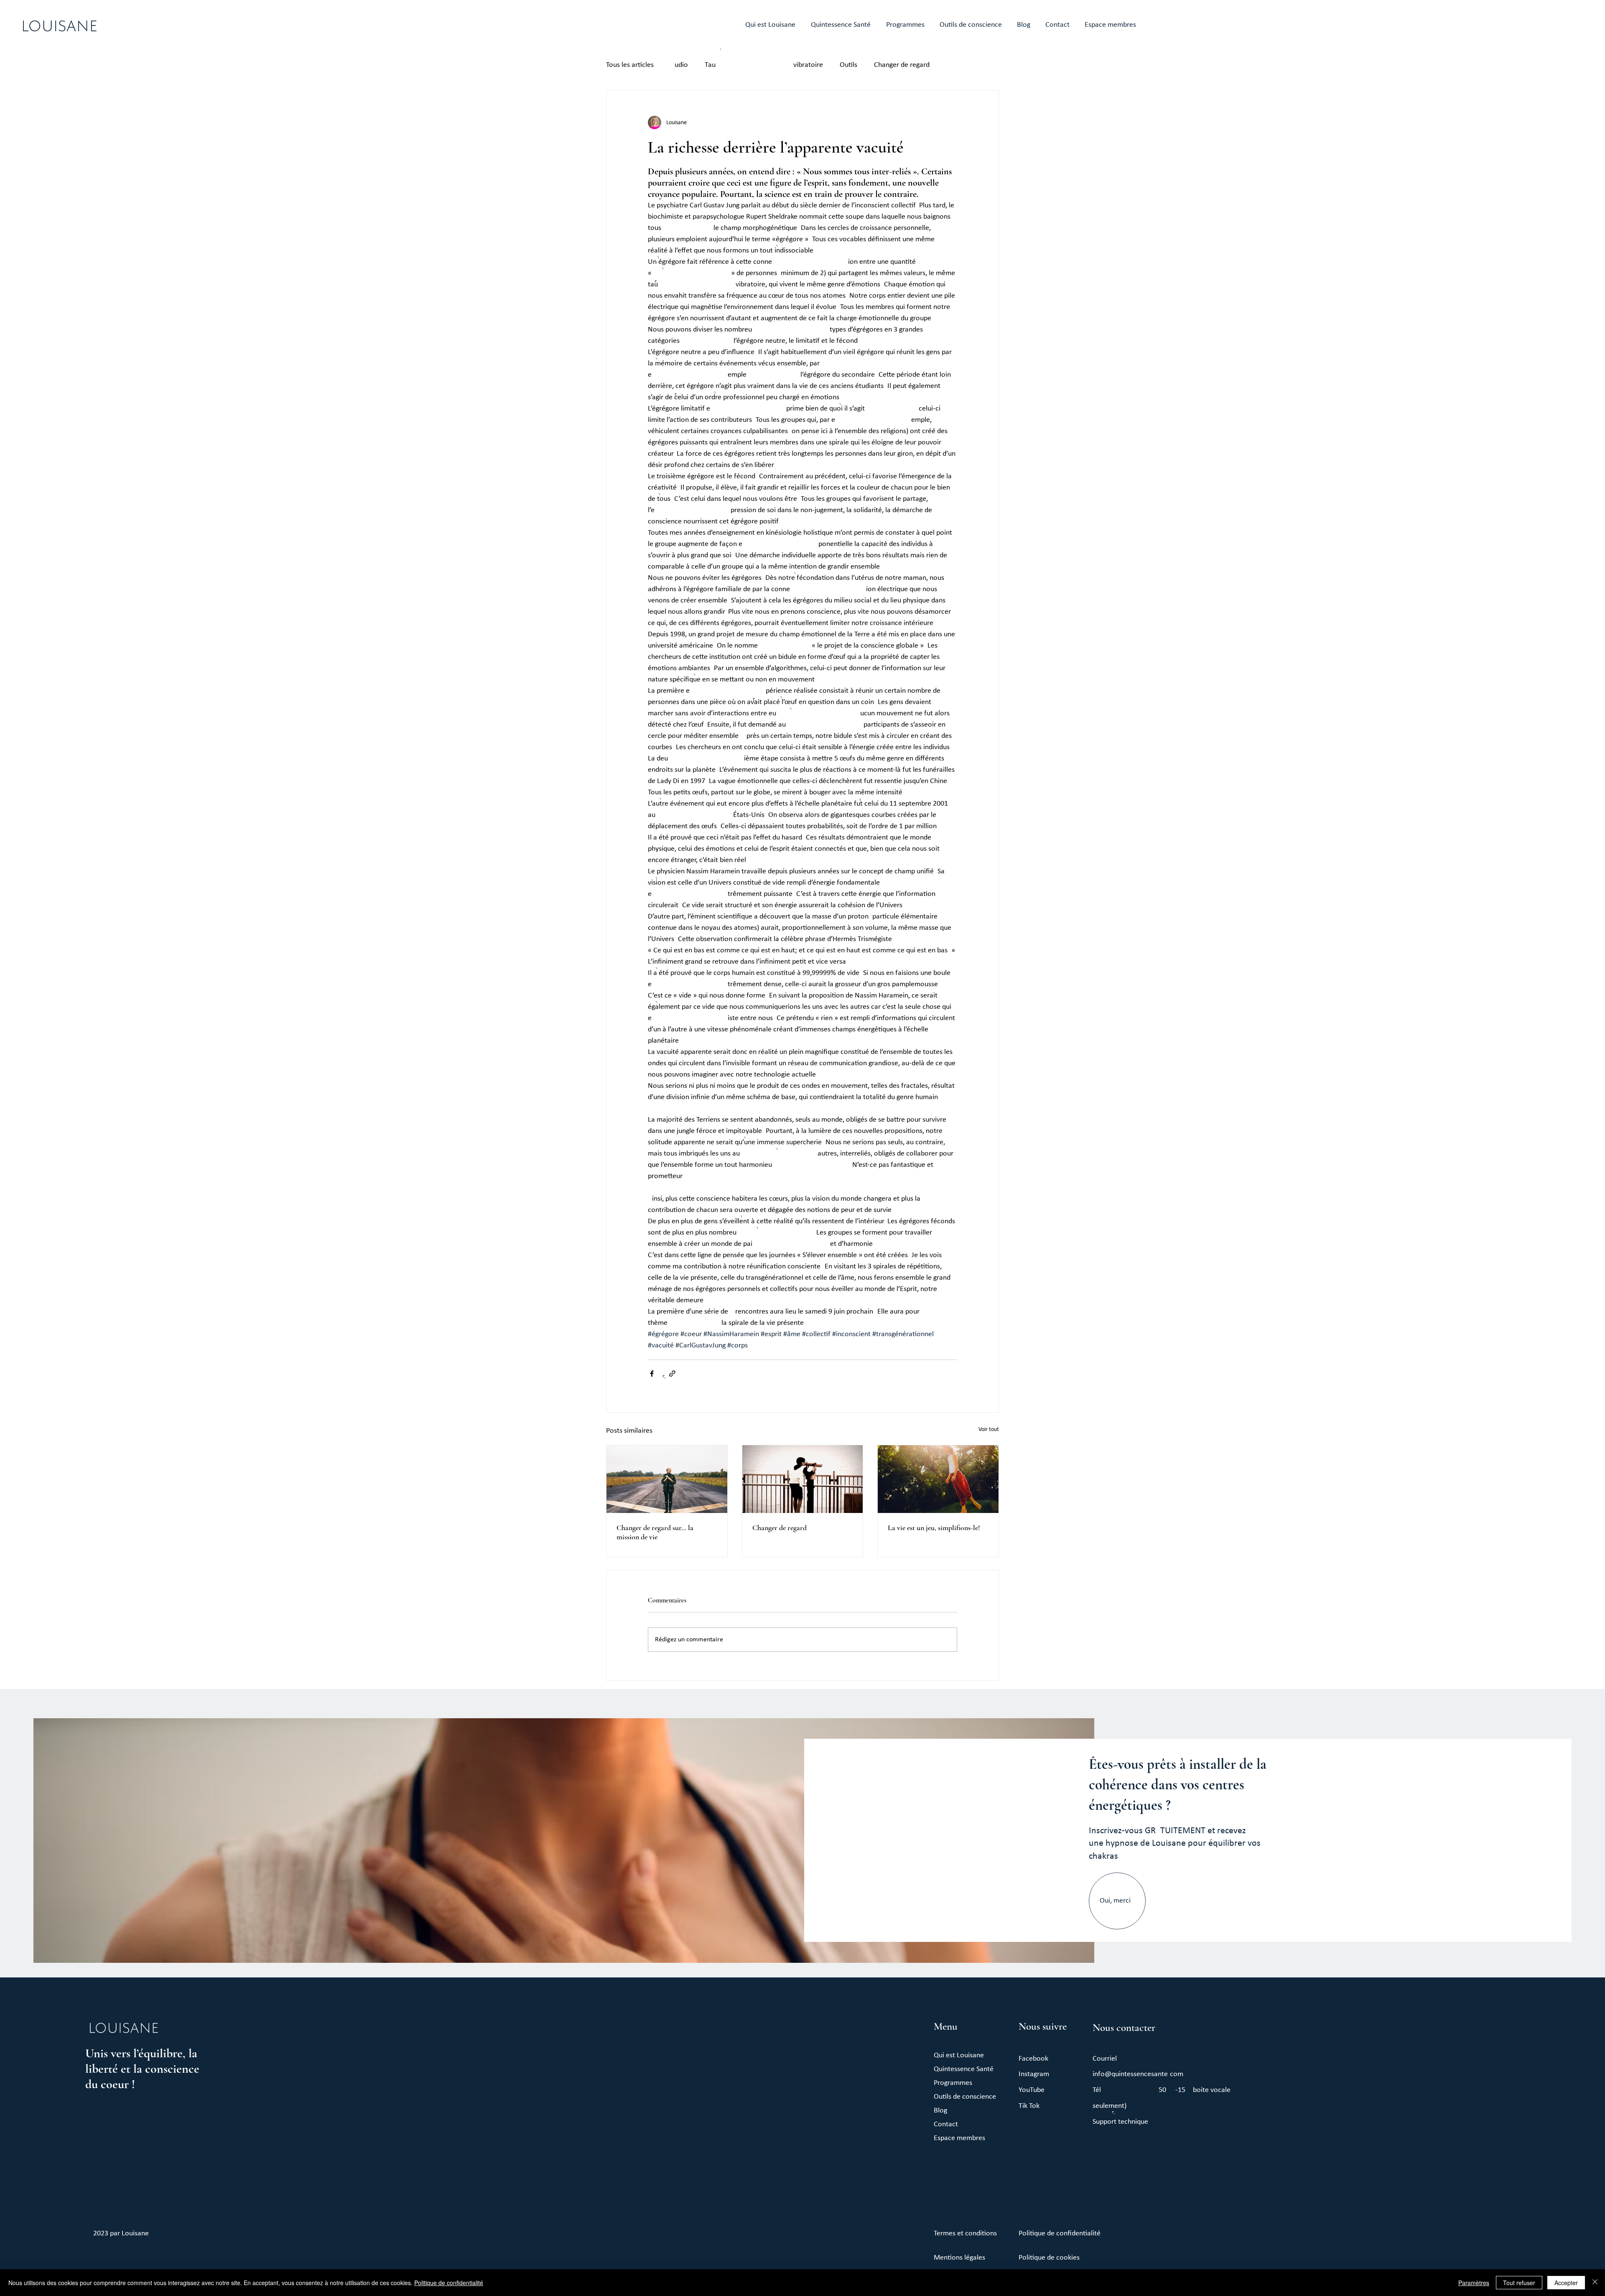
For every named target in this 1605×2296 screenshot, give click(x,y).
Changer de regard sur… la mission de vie (655, 1532)
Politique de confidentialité (449, 2283)
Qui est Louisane (959, 2055)
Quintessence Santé (964, 2069)
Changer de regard (902, 65)
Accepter (1566, 2283)
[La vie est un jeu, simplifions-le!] (938, 1479)
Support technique (1120, 2122)
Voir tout (989, 1430)
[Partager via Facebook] (652, 1374)
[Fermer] (1595, 2283)
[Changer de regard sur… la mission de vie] (667, 1479)
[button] (971, 25)
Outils (848, 65)
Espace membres (959, 2138)
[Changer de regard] (803, 1479)
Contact (946, 2124)
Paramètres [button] (1474, 2283)
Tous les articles (630, 65)
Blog (940, 2111)
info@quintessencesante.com (1138, 2074)
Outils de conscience (965, 2097)
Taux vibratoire (764, 65)
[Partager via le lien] (672, 1374)
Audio (679, 65)
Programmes (953, 2083)
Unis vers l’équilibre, (137, 2053)
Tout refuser (1519, 2283)
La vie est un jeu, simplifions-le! (934, 1528)
